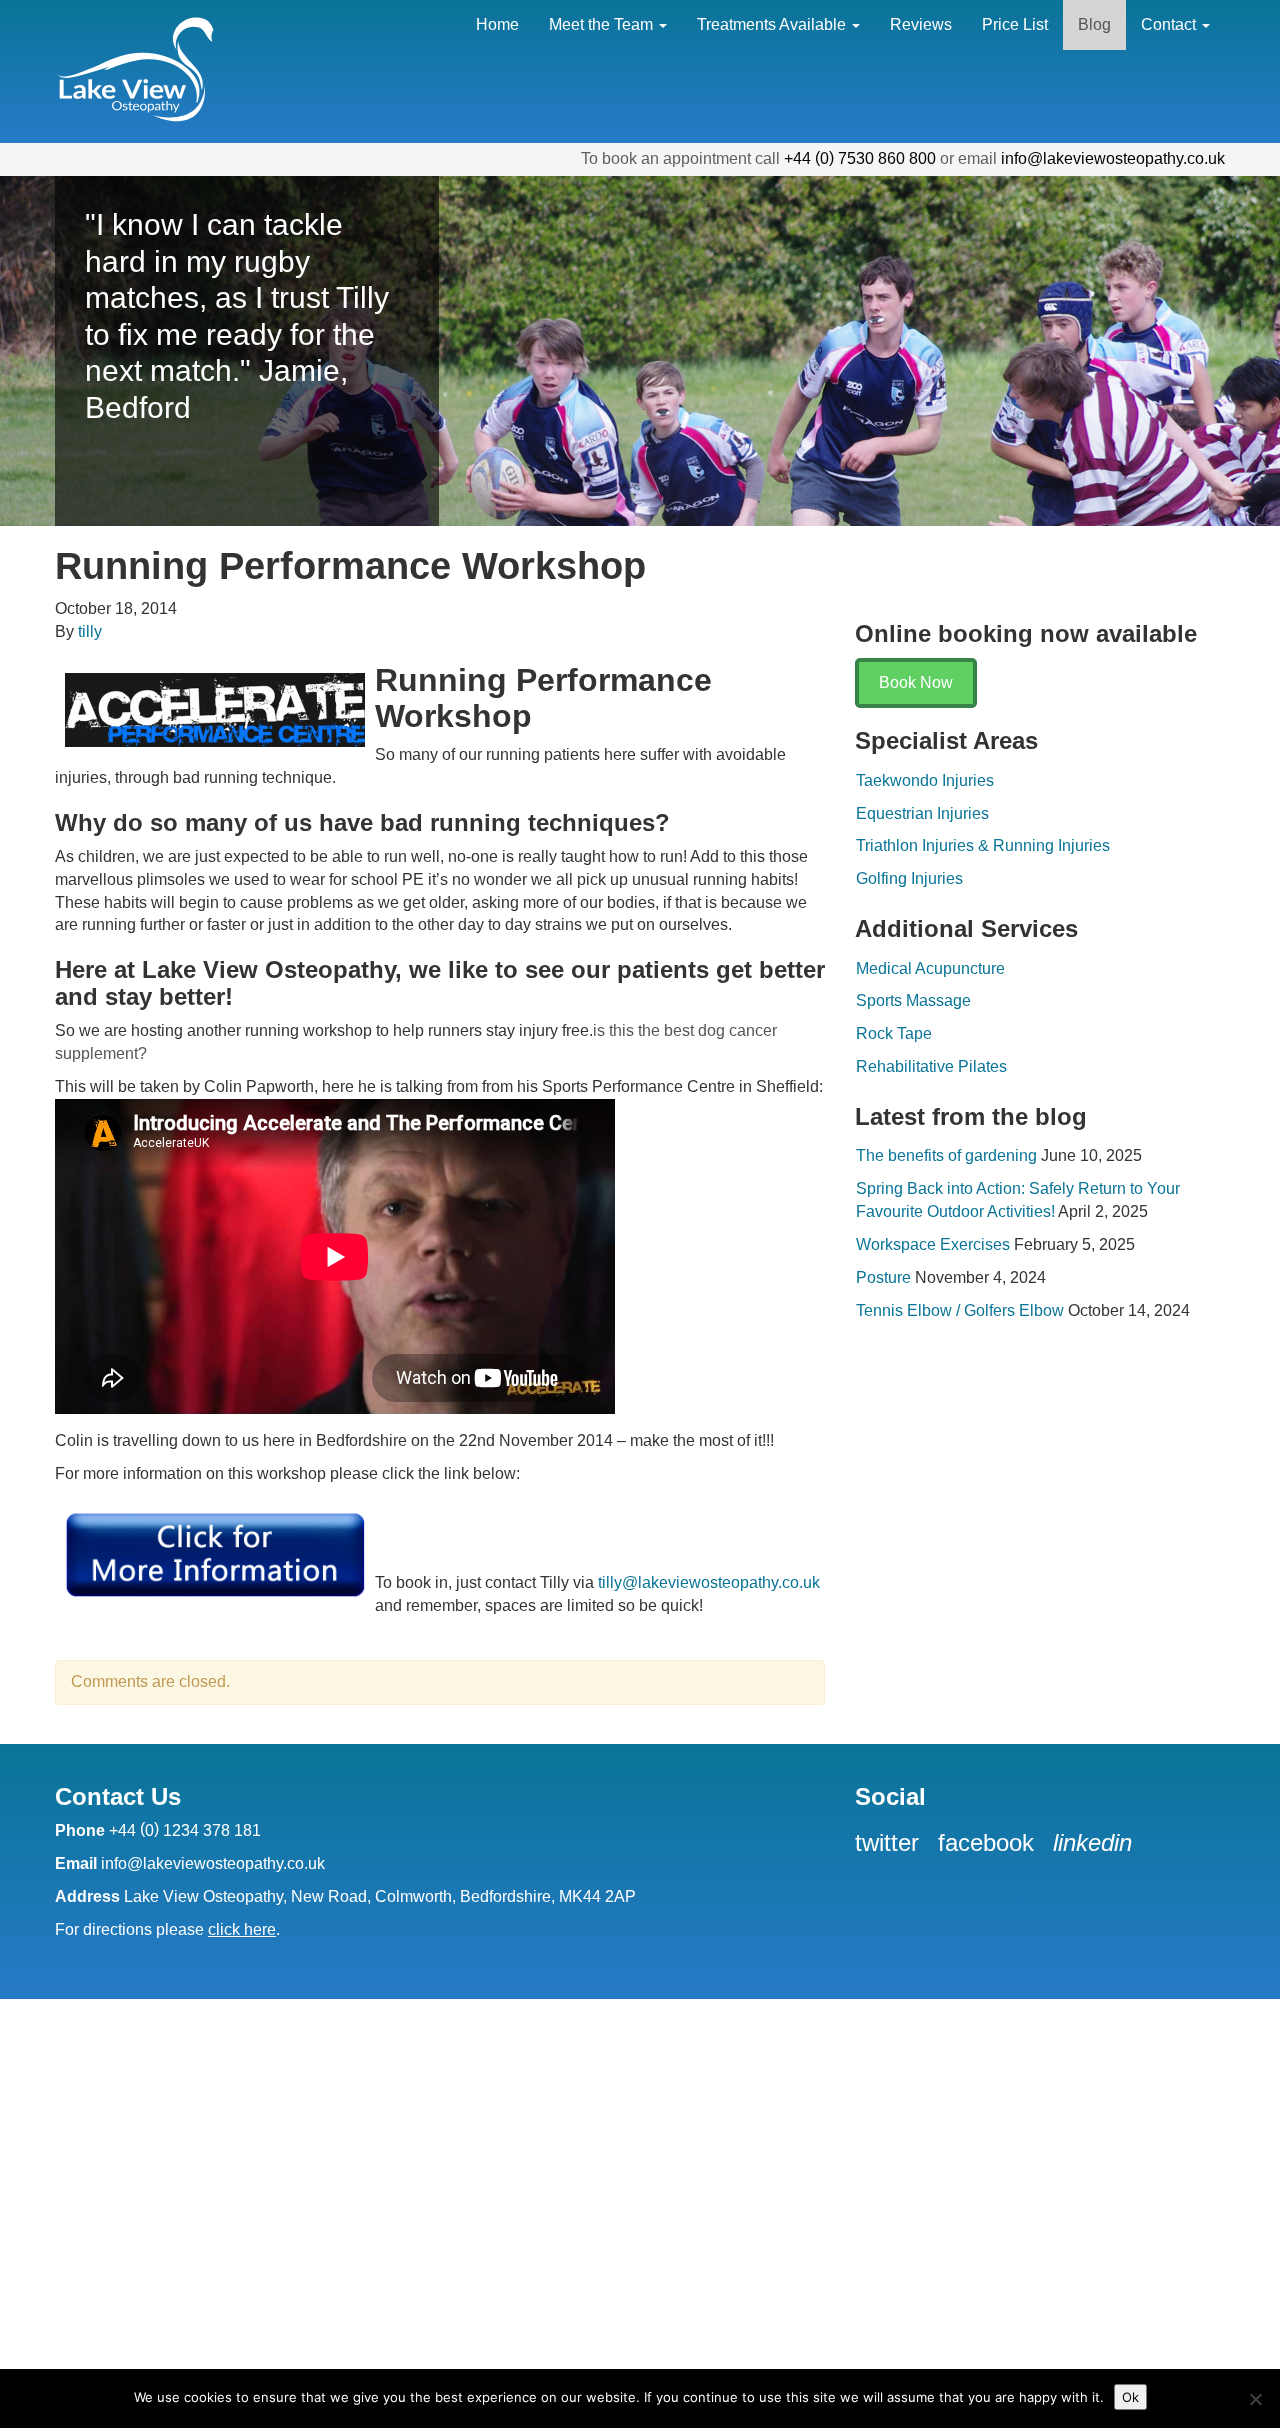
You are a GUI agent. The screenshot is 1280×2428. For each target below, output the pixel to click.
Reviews (921, 24)
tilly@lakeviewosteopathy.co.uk (709, 1582)
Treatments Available (773, 24)
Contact (1170, 24)
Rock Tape (894, 1033)
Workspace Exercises (933, 1244)
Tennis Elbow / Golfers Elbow (960, 1310)
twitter (890, 1842)
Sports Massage (913, 1000)
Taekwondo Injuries (925, 780)
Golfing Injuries (909, 878)
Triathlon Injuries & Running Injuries (983, 845)
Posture (883, 1277)
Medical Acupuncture (930, 968)
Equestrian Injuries (922, 813)
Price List (1015, 24)
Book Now (916, 682)
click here (242, 1929)
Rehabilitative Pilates (931, 1066)
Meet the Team (603, 24)
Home (497, 24)
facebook (989, 1842)
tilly (90, 631)
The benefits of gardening (946, 1155)
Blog (1094, 24)
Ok (1130, 2397)
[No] (1255, 2399)
